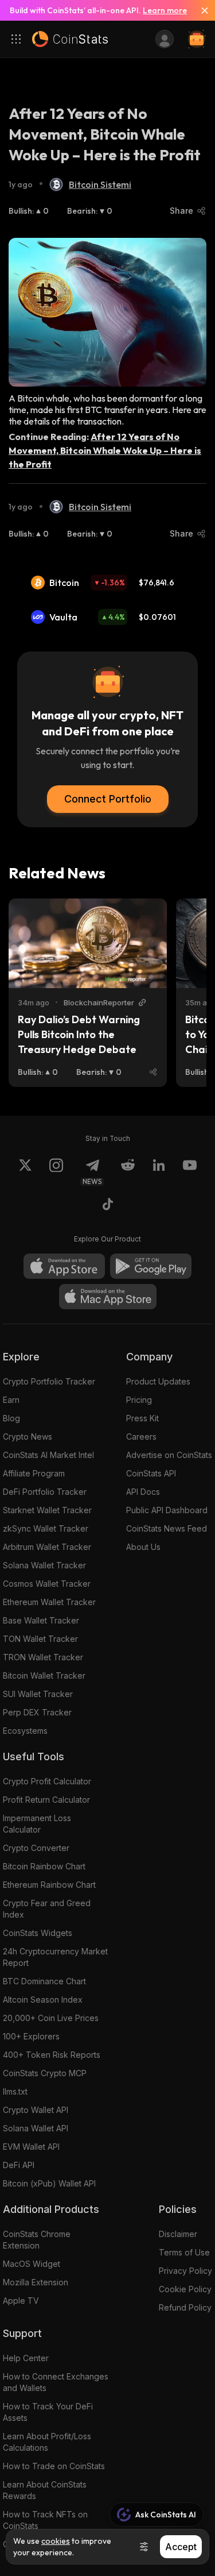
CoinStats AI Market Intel (48, 1455)
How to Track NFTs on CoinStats (45, 2520)
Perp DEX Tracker (37, 1712)
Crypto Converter (36, 1848)
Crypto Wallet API (36, 2110)
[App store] (64, 1266)
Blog (11, 1418)
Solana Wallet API (36, 2128)
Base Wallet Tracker (41, 1620)
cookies (56, 2541)
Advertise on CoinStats (169, 1455)
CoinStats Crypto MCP (45, 2073)
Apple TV (21, 2301)
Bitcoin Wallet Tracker (44, 1675)
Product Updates (158, 1381)
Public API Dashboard (167, 1510)
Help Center (26, 2358)
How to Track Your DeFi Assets (48, 2412)
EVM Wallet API (31, 2147)
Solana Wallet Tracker (44, 1565)
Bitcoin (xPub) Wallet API (49, 2183)
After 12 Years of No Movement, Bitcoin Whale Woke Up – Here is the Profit (105, 450)
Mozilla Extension (36, 2282)
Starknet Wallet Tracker (47, 1510)
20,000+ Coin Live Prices (51, 2018)
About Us (143, 1547)
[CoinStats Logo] (70, 39)
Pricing (139, 1400)
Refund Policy (185, 2307)
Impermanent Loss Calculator (37, 1824)
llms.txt (15, 2091)
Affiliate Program (34, 1473)
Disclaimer (178, 2234)
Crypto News (28, 1437)
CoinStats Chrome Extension (37, 2240)
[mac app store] (108, 1297)
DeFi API (19, 2165)
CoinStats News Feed (167, 1528)
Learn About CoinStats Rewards (45, 2490)
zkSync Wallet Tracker (46, 1528)
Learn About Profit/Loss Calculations (47, 2442)
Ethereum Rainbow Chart (49, 1885)
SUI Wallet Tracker (38, 1694)
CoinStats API (151, 1473)
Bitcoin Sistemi (100, 184)
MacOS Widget (32, 2264)
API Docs (143, 1492)
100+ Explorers (31, 2036)
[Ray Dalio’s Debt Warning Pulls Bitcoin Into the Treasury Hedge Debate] (88, 943)
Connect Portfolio (108, 799)
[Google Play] (151, 1266)
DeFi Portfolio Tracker (45, 1492)
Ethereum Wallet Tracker (49, 1602)
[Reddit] (128, 1172)
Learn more (165, 10)
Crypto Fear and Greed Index (47, 1909)
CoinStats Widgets (38, 1933)
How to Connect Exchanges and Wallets (56, 2382)
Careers (141, 1437)
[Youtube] (190, 1172)
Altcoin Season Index (43, 2000)
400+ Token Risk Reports (52, 2055)
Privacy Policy (185, 2271)
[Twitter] (25, 1172)
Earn (11, 1400)
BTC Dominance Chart (44, 1981)
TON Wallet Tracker (40, 1639)
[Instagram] (56, 1172)
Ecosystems (25, 1731)
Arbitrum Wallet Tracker (47, 1547)
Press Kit (142, 1418)
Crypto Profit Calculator (47, 1781)
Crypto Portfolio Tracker (49, 1381)
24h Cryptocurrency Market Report (55, 1957)
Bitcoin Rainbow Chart (44, 1866)
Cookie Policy (185, 2289)
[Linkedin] (159, 1172)
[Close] (200, 10)
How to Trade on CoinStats (54, 2466)
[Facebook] (108, 1206)
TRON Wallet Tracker (43, 1657)
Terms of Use (184, 2252)
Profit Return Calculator (46, 1800)
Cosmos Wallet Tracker (47, 1584)
